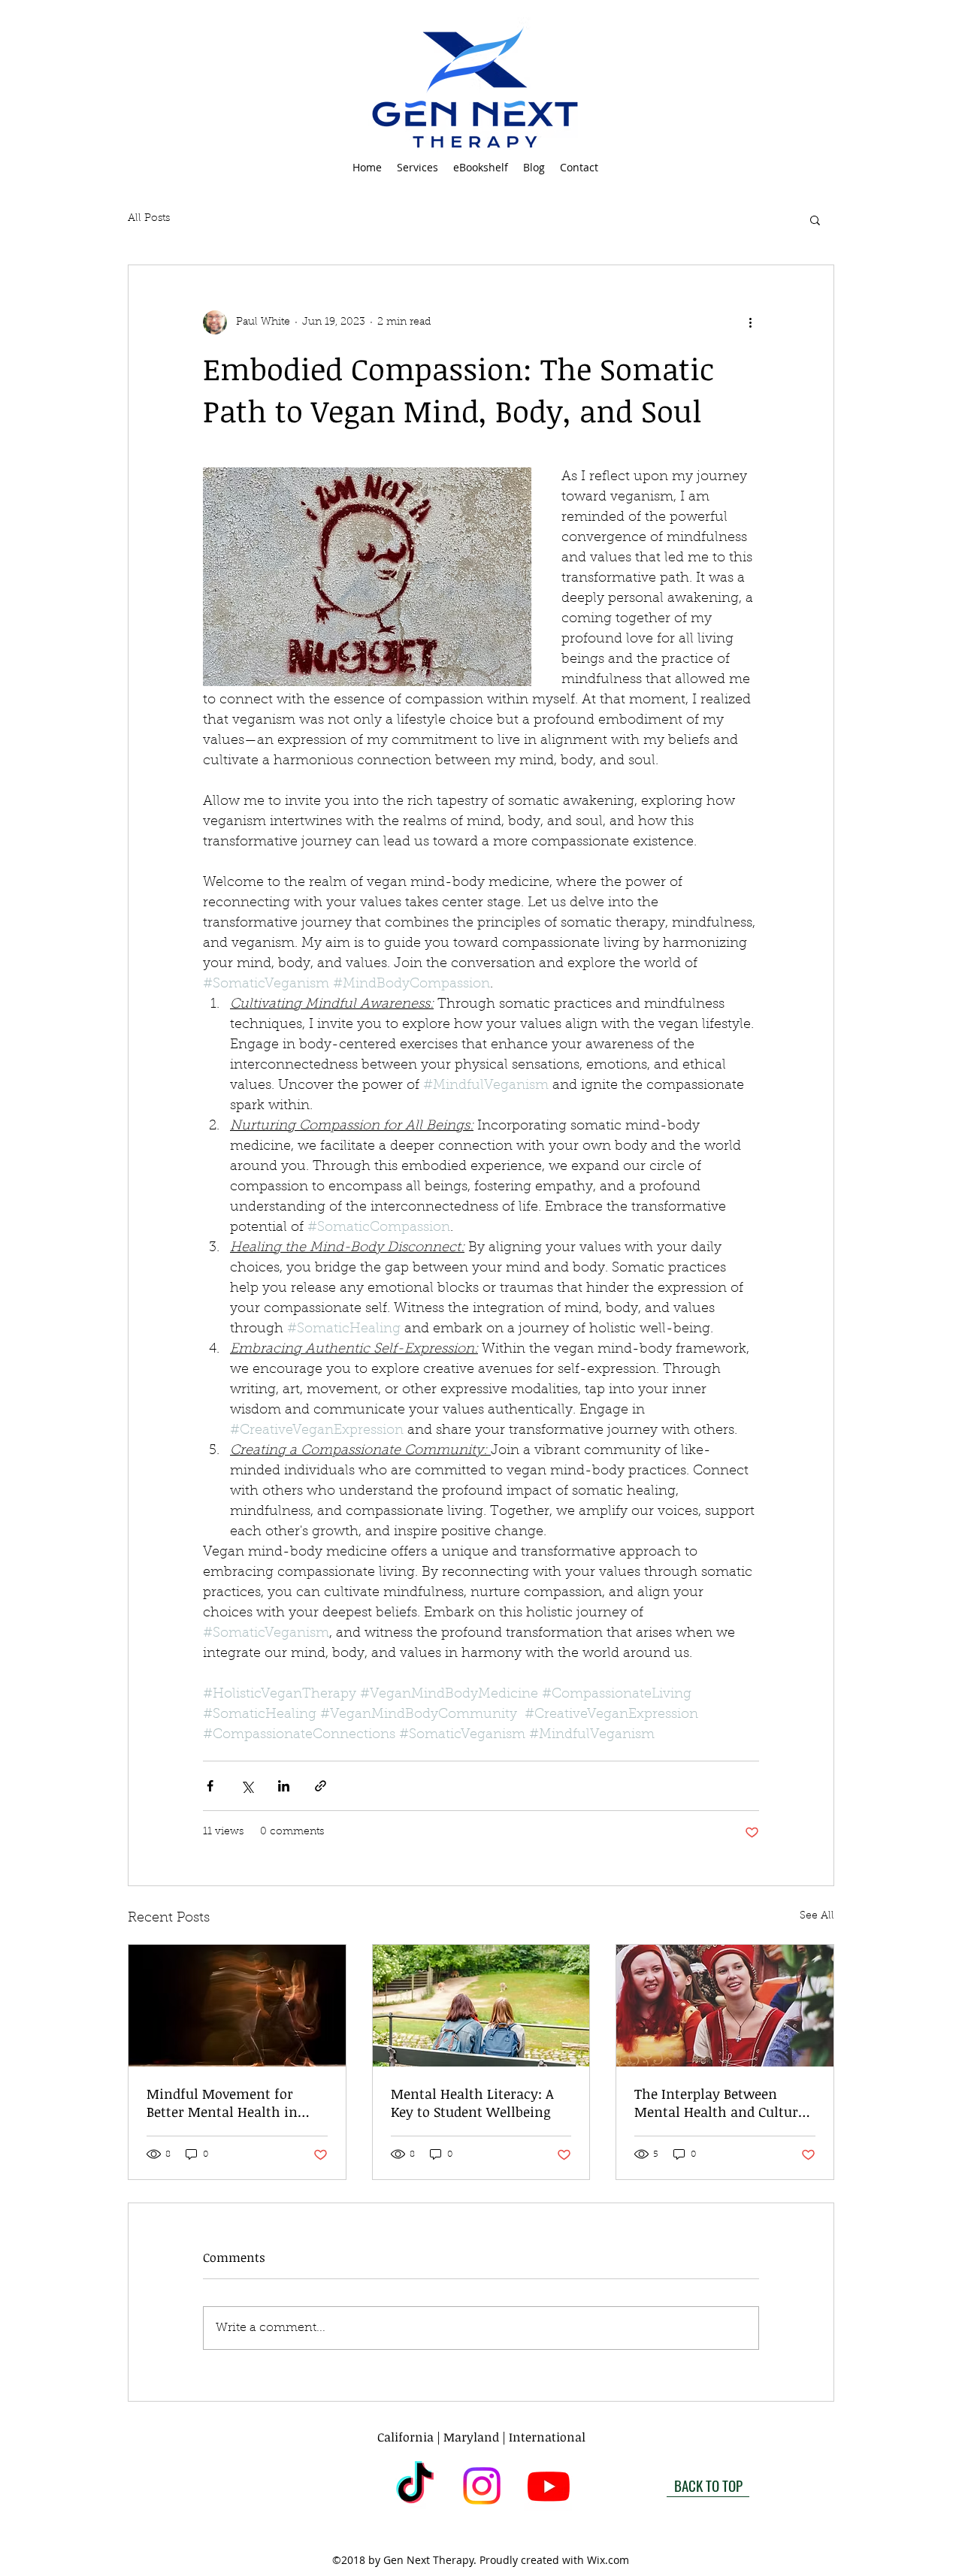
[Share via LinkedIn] (284, 1786)
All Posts (149, 219)
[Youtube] (549, 2486)
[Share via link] (321, 1786)
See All (817, 1916)
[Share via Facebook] (210, 1786)
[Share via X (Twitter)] (247, 1786)
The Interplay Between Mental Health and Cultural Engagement (722, 2103)
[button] (417, 168)
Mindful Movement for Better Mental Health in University (222, 2103)
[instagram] (482, 2486)
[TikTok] (415, 2486)
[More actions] (750, 322)
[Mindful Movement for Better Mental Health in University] (237, 2006)
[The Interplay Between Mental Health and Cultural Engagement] (725, 2006)
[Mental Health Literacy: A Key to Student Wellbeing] (481, 2006)
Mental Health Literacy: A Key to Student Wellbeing (472, 2103)
